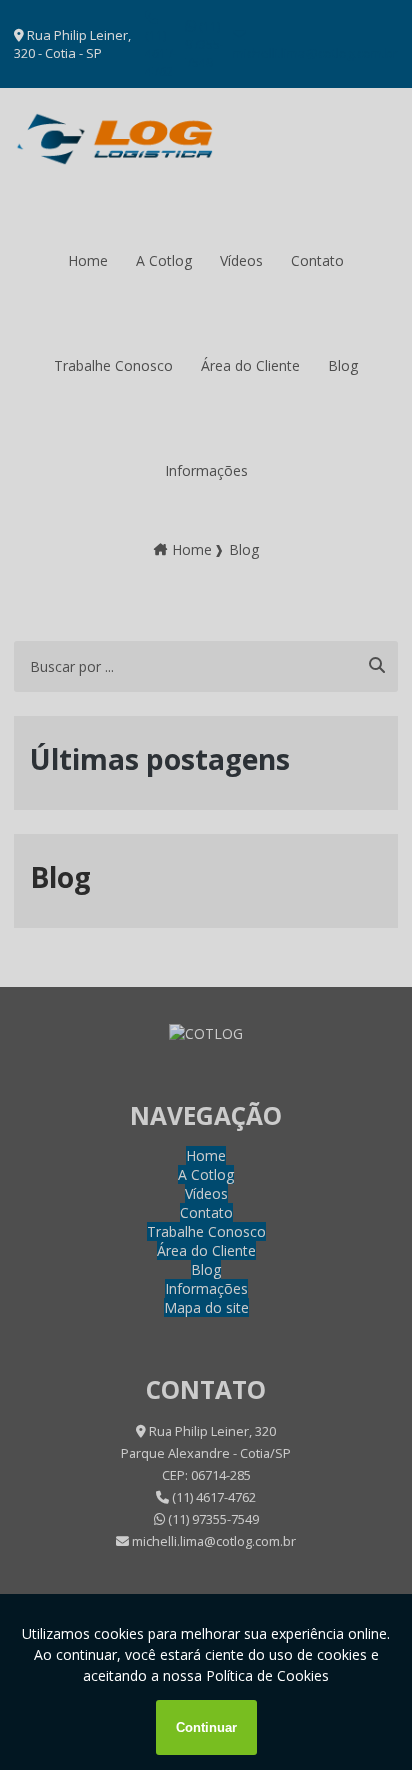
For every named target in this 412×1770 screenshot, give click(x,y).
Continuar (206, 1727)
